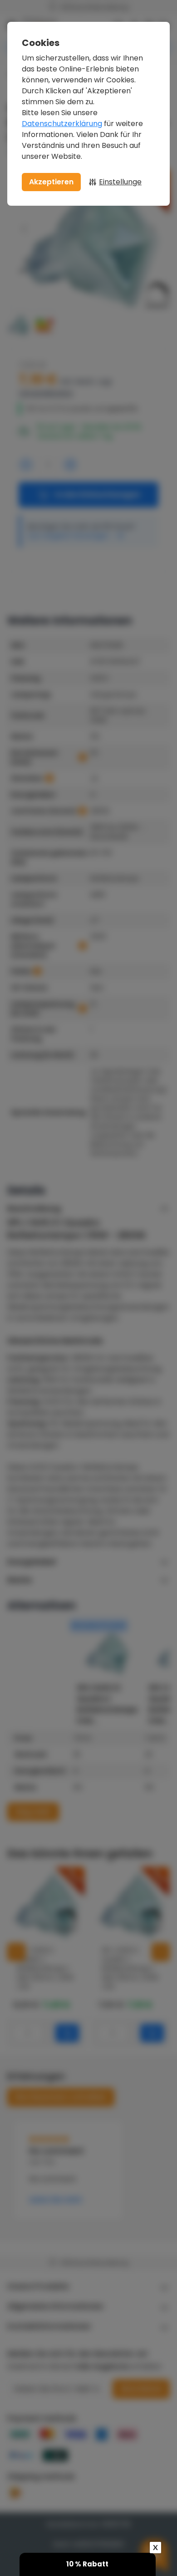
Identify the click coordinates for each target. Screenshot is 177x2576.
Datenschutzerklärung (62, 124)
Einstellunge (120, 182)
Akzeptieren (51, 182)
